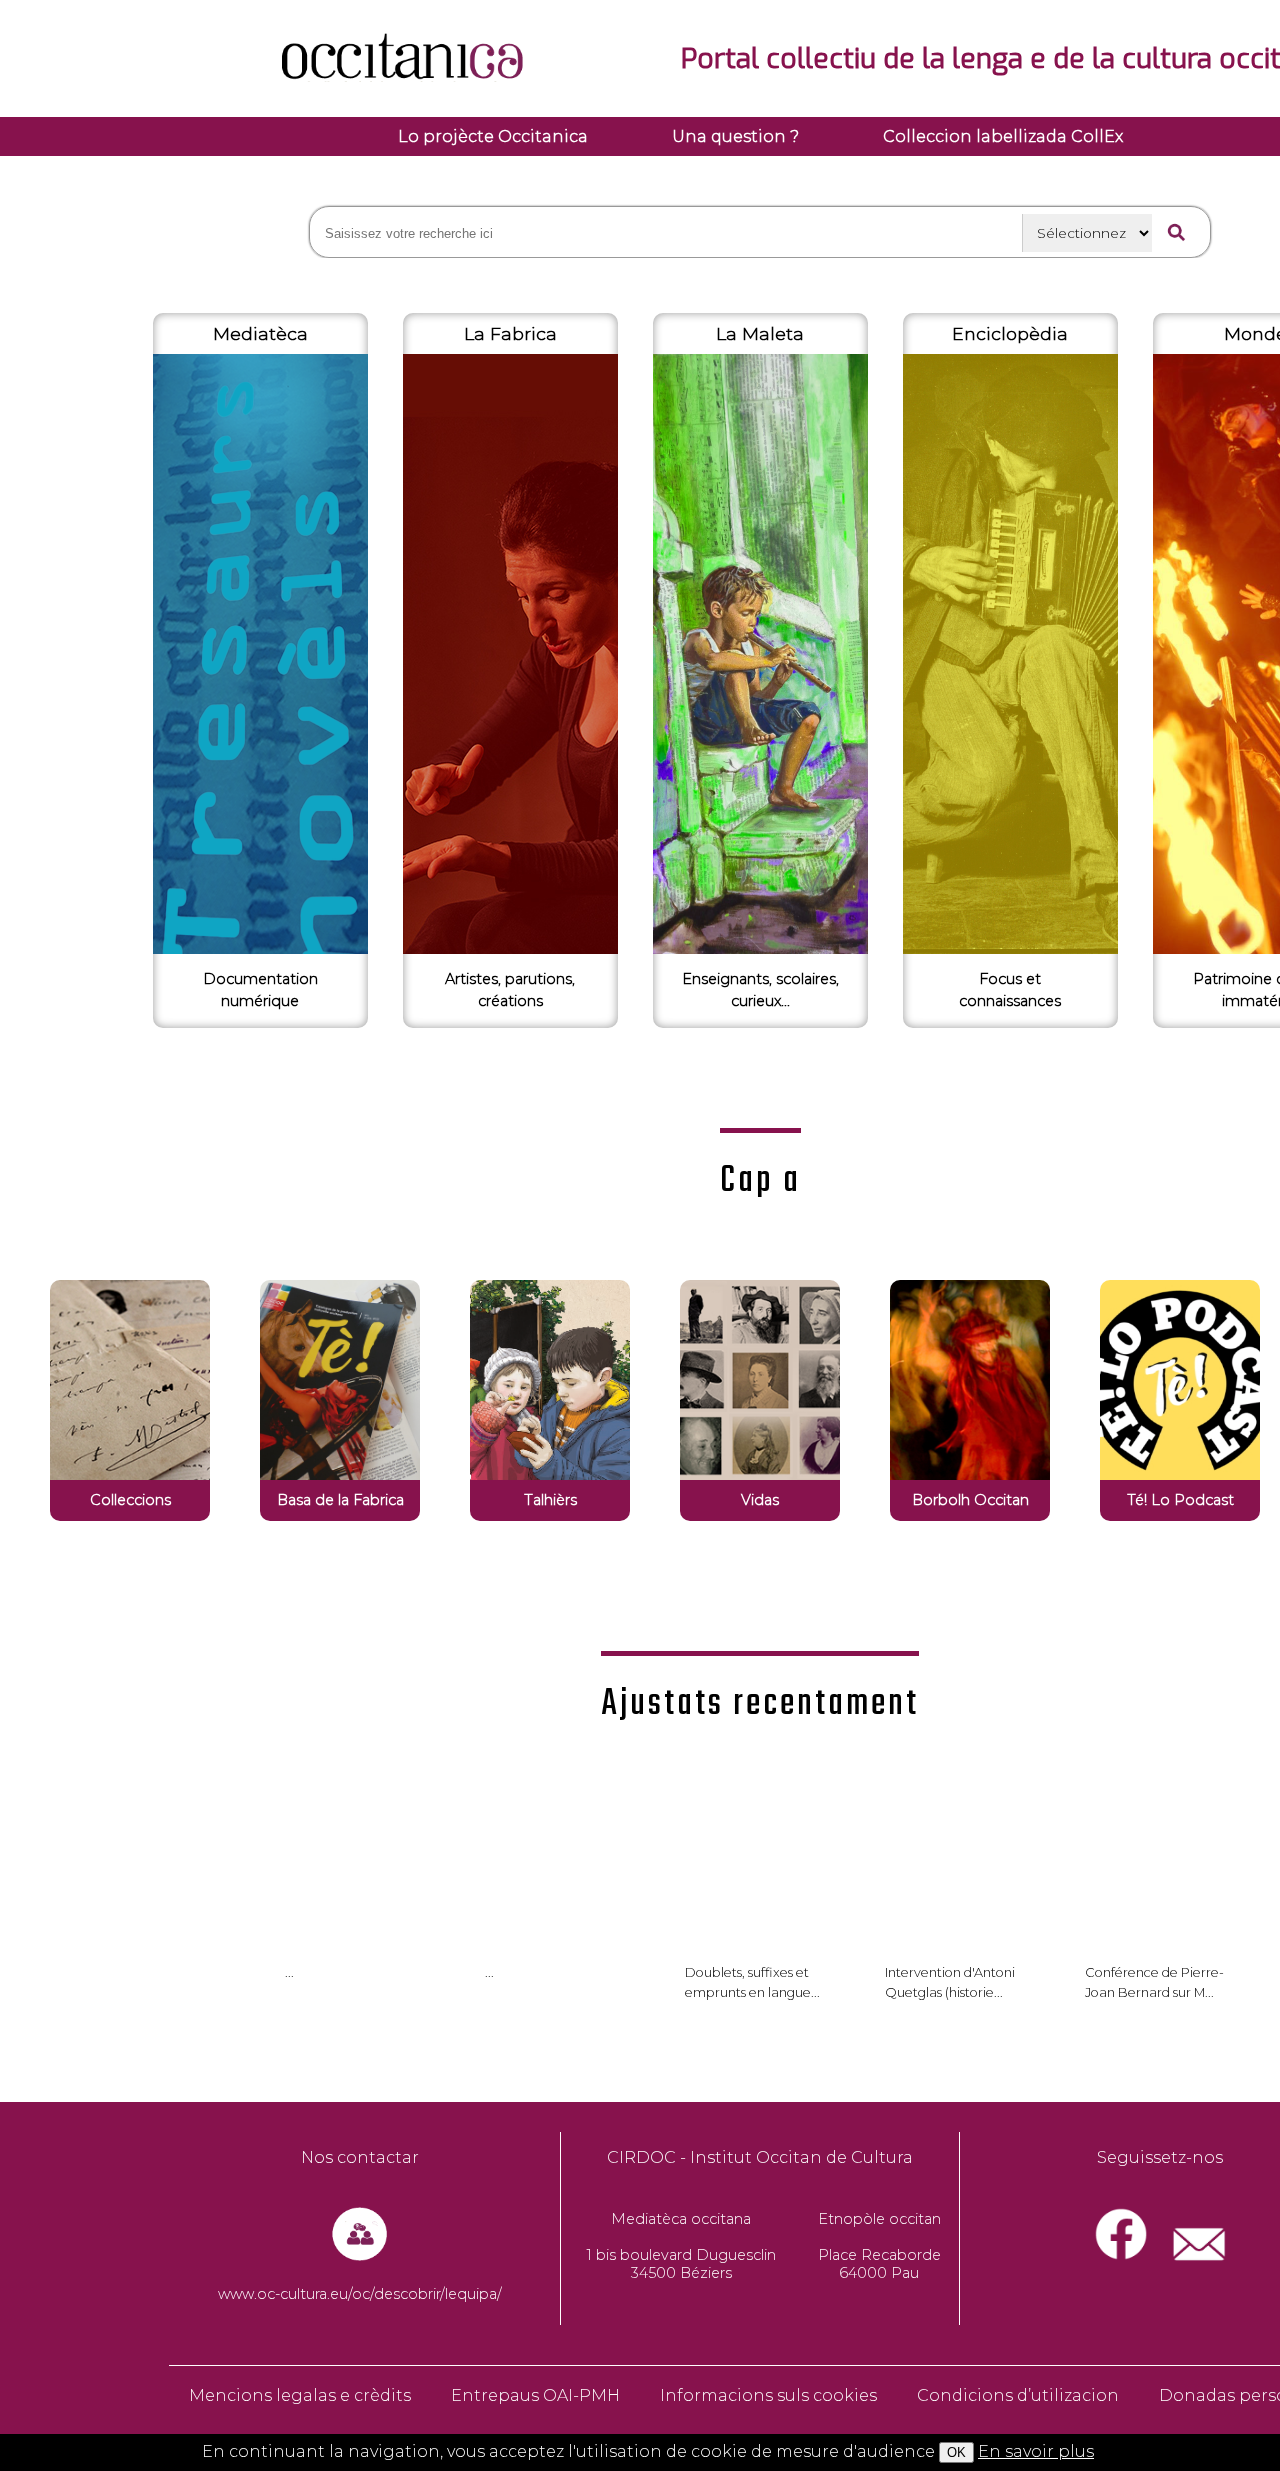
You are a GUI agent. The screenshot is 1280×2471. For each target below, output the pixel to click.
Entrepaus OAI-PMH (535, 2395)
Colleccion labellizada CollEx (1003, 136)
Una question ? (735, 136)
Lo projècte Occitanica (493, 136)
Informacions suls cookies (768, 2395)
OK (956, 2452)
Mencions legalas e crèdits (300, 2395)
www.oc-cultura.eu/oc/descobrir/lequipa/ (360, 2294)
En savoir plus (1036, 2451)
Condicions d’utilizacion (1018, 2395)
